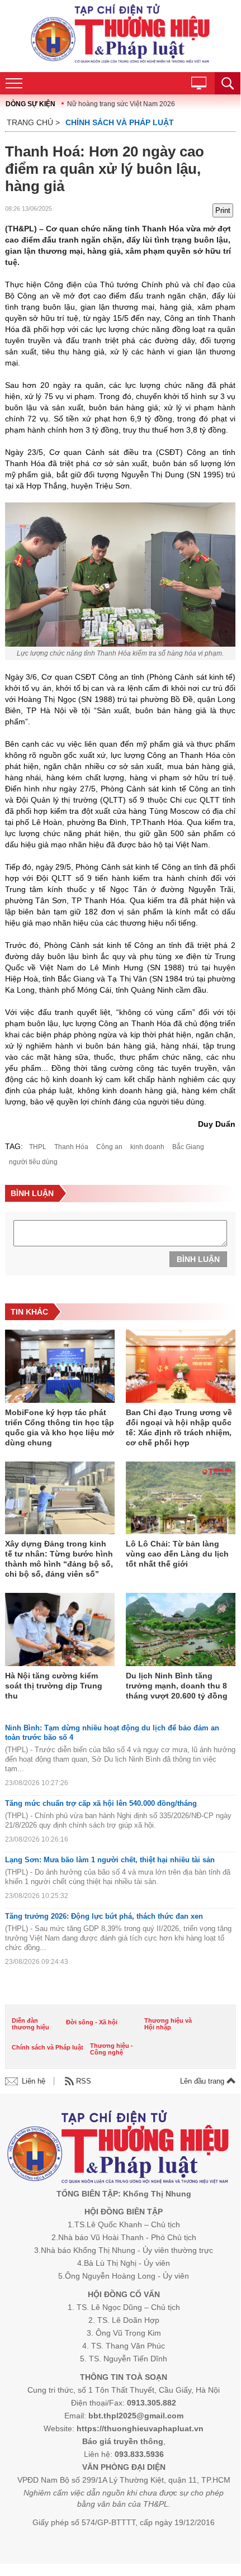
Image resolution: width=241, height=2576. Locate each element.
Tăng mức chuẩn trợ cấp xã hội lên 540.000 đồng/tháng (101, 1803)
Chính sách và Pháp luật (120, 122)
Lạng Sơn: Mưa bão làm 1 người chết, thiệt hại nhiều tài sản (110, 1860)
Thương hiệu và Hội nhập (168, 2024)
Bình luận (198, 1259)
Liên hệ (34, 2081)
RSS (84, 2081)
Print (223, 210)
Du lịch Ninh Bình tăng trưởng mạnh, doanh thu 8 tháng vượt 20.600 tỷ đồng (177, 1686)
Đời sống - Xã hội (92, 2022)
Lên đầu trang (203, 2081)
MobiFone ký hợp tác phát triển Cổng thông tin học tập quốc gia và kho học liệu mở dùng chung (60, 1427)
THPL (38, 1147)
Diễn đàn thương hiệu (30, 2024)
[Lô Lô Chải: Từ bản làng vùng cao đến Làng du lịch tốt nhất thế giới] (181, 1499)
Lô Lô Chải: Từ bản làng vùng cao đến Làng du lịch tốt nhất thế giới (177, 1554)
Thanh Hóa (71, 1147)
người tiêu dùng (33, 1162)
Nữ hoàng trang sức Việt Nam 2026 (121, 104)
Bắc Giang (188, 1147)
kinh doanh (147, 1147)
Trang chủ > (33, 122)
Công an (109, 1147)
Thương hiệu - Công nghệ (112, 2049)
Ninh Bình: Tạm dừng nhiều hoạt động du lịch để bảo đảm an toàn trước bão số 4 (112, 1733)
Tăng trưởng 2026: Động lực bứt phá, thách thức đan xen (104, 1916)
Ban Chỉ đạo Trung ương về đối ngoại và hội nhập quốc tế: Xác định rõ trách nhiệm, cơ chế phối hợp (179, 1427)
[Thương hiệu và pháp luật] (118, 2149)
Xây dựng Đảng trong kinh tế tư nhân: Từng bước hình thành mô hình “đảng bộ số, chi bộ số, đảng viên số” (59, 1559)
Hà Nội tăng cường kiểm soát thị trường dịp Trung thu (54, 1686)
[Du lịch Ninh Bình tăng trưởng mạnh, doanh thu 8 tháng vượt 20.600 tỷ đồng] (181, 1630)
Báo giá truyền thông (123, 2441)
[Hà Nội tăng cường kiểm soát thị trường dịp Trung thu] (60, 1630)
